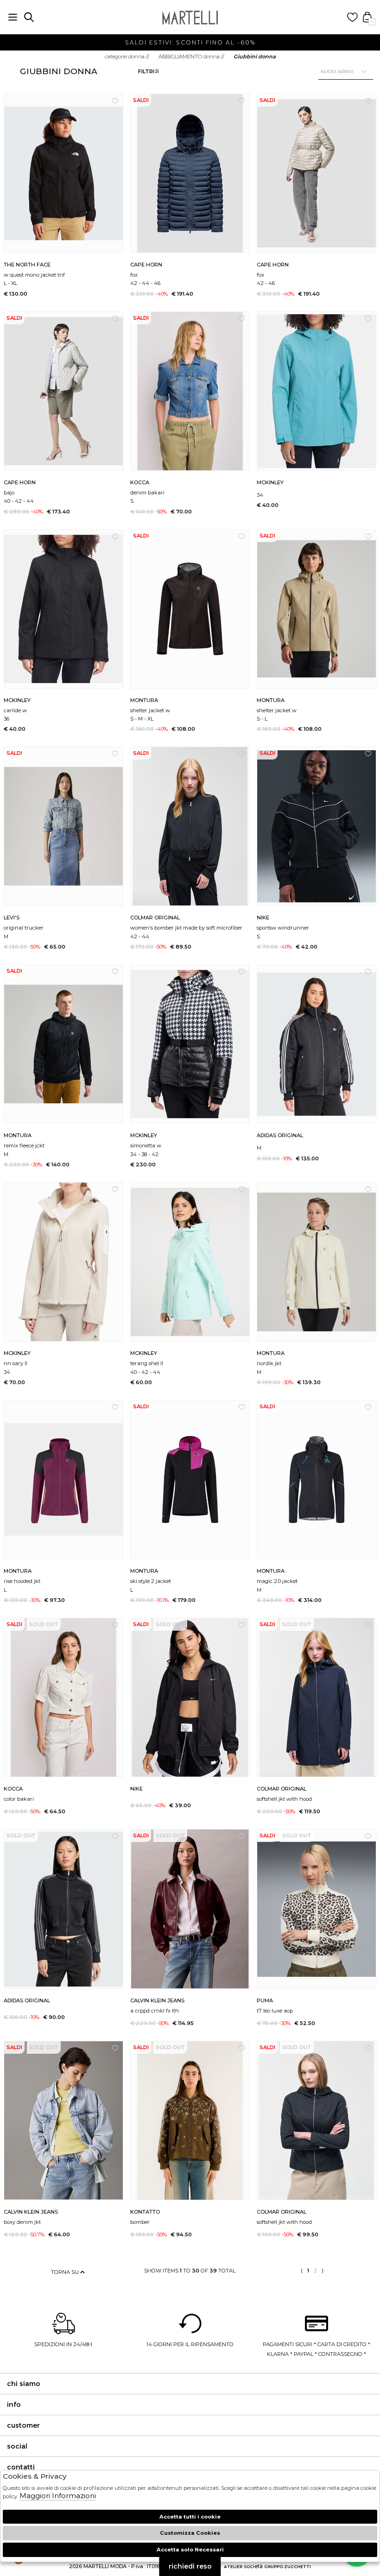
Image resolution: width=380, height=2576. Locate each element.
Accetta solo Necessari (190, 2550)
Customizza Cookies (190, 2533)
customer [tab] (23, 2425)
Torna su (66, 2272)
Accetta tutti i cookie (190, 2517)
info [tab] (14, 2405)
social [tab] (17, 2446)
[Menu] (13, 17)
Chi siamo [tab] (24, 2384)
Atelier (233, 2567)
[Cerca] (29, 17)
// (127, 57)
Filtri (146, 71)
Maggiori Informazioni (58, 2496)
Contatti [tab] (21, 2467)
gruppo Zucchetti (288, 2567)
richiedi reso (190, 2566)
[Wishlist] (352, 17)
